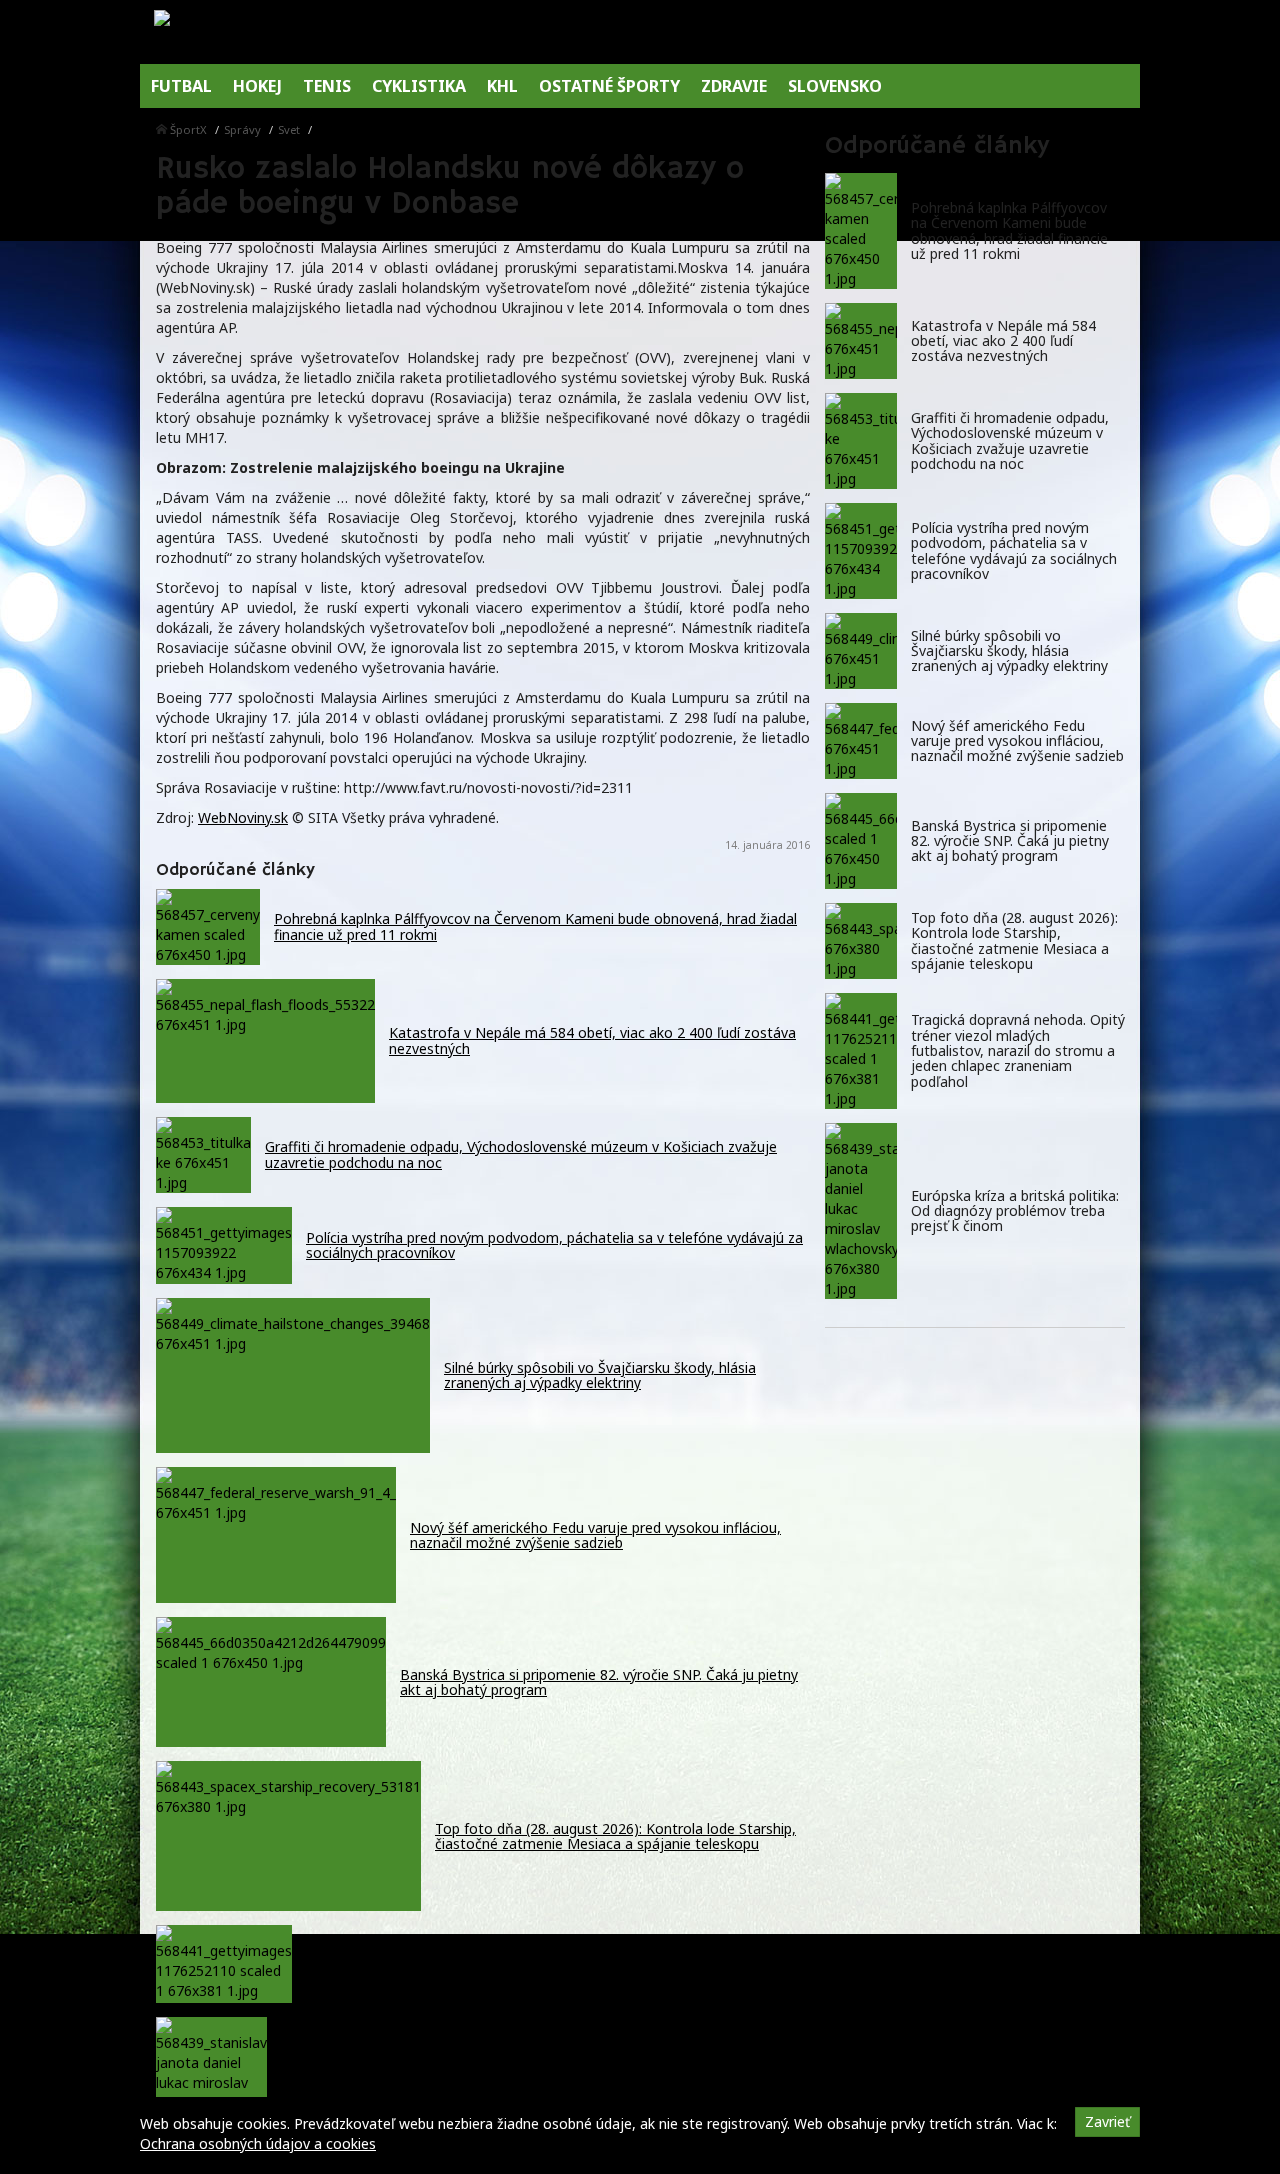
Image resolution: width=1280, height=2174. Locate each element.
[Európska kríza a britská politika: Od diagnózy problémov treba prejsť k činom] (861, 1211)
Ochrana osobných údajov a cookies (258, 2143)
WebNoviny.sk (243, 817)
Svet (289, 129)
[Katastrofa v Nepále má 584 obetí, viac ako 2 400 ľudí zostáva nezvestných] (861, 341)
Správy (242, 129)
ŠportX (188, 129)
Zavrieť (1107, 2121)
